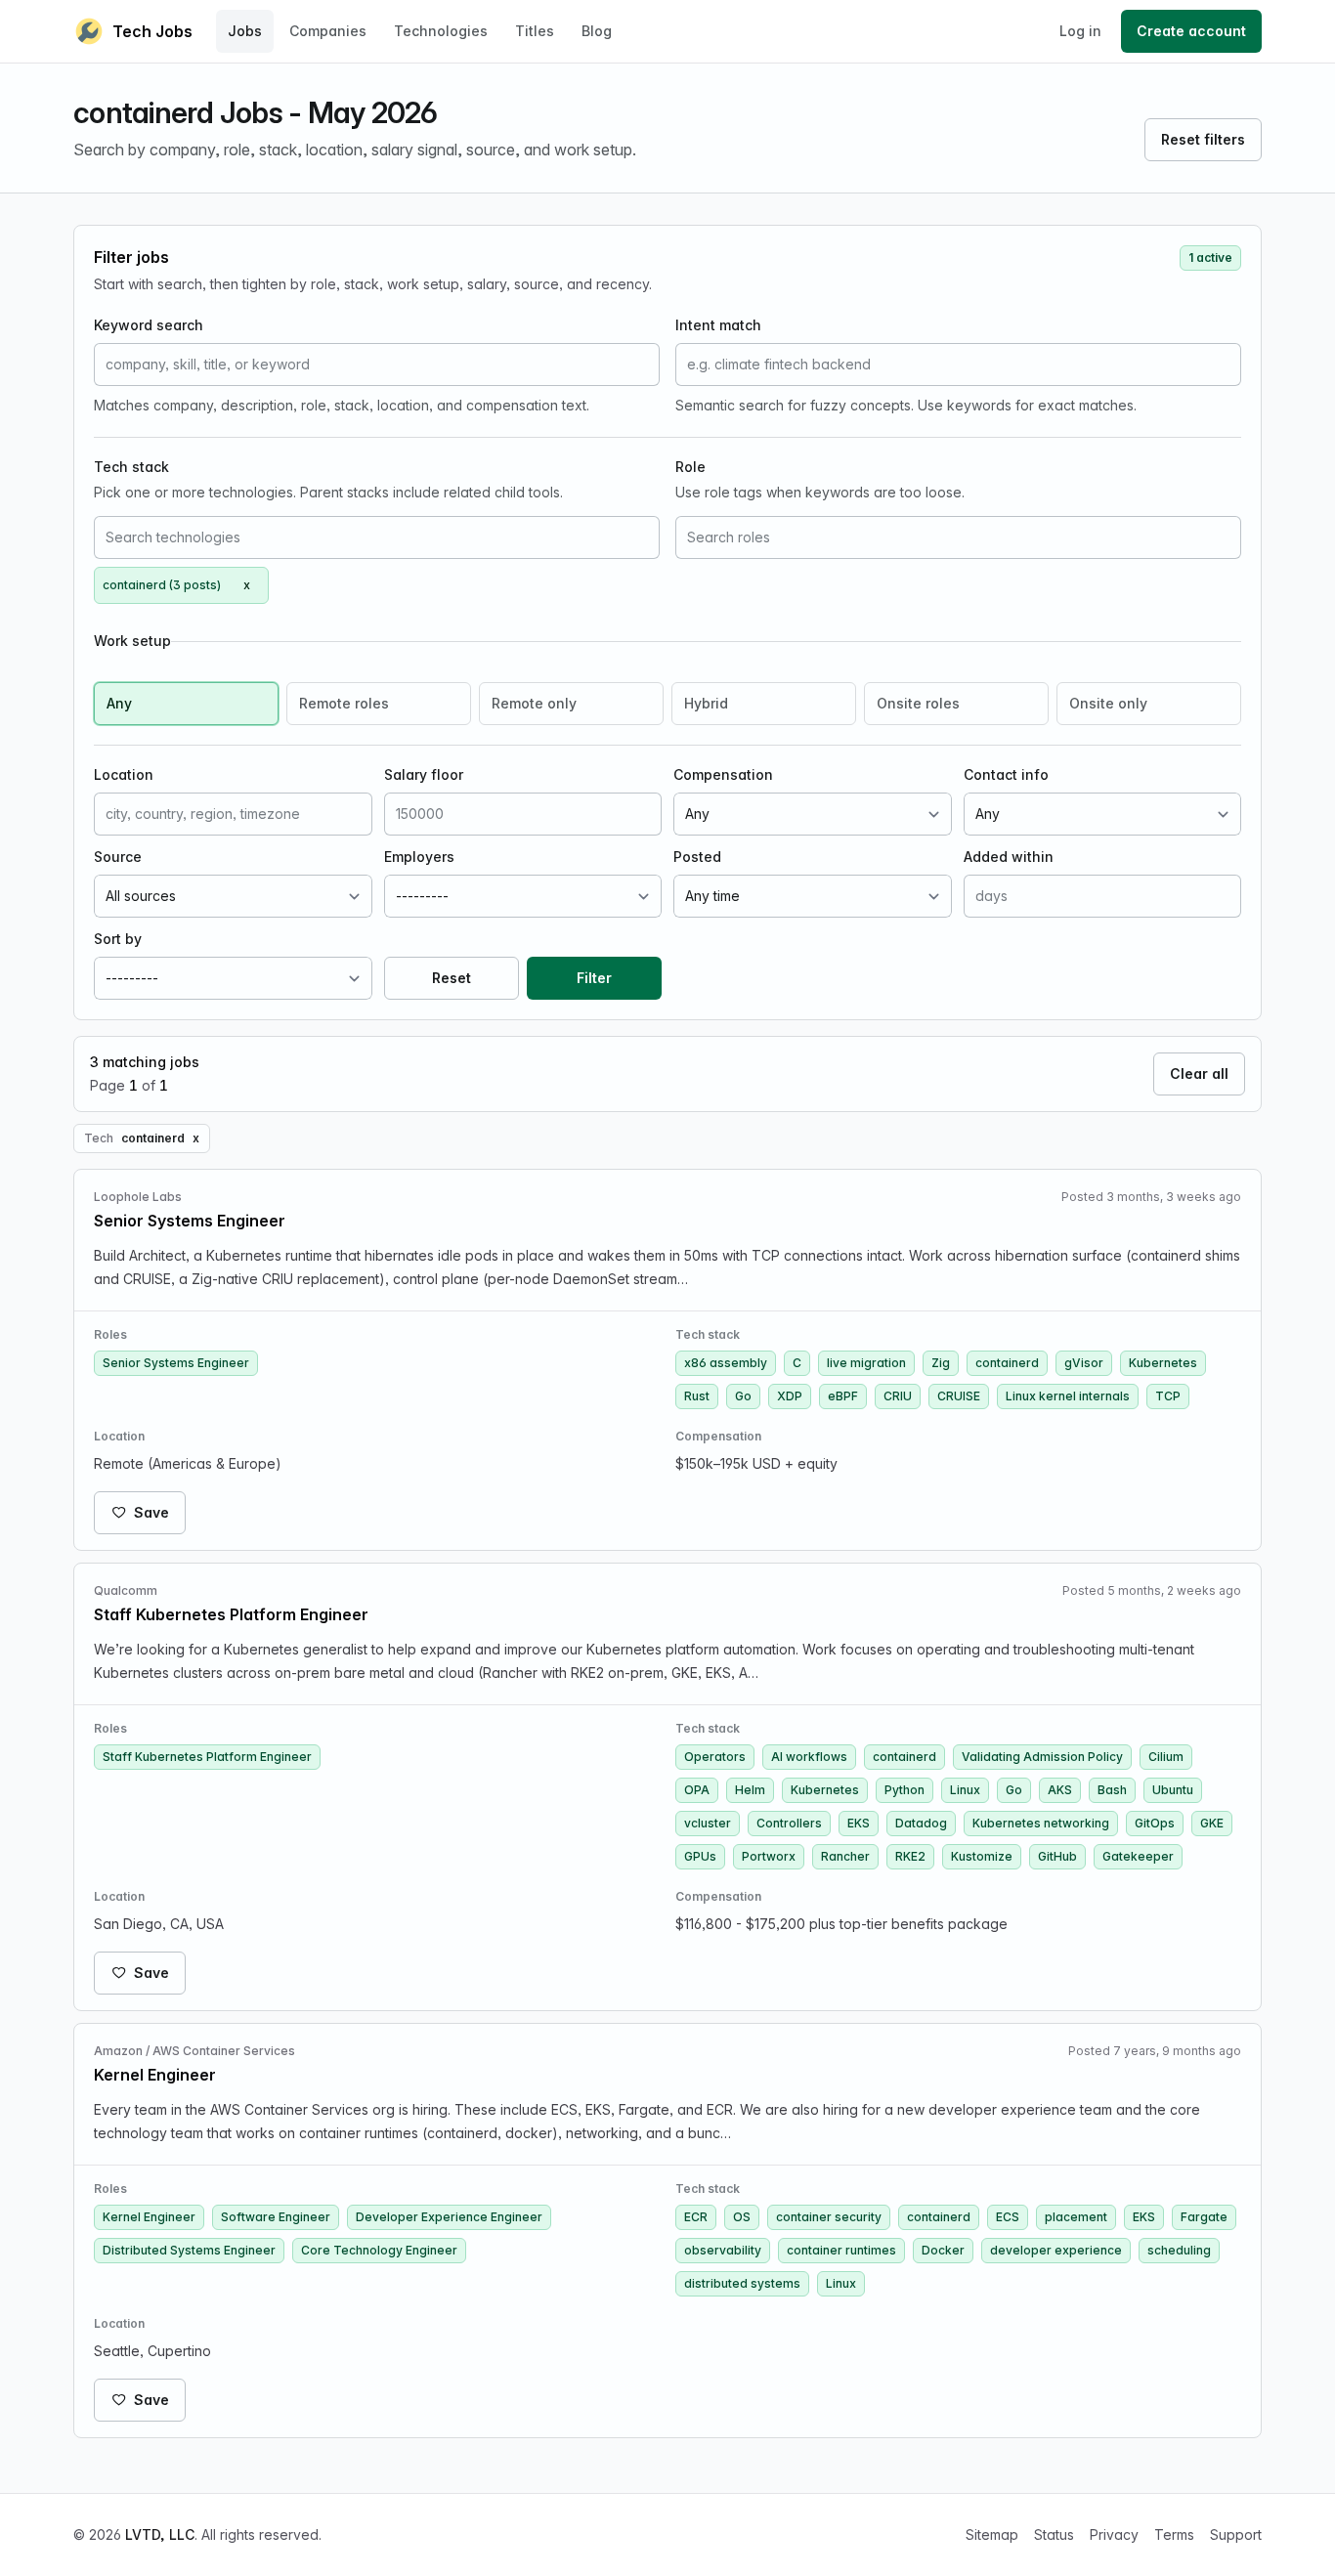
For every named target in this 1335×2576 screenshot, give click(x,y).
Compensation (723, 774)
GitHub (1057, 1856)
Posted (697, 857)
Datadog (921, 1823)
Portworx (769, 1856)
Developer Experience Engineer (449, 2217)
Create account (1191, 31)
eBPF (843, 1396)
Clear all (1199, 1073)
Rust (697, 1396)
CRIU (898, 1396)
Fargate (1204, 2217)
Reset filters (1203, 139)
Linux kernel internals (1068, 1396)
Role (690, 467)
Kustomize (982, 1856)
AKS (1060, 1790)
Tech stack (131, 467)
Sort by (118, 939)
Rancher (845, 1856)
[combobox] (377, 537)
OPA (697, 1790)
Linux (965, 1790)
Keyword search (149, 325)
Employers (419, 857)
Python (904, 1790)
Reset (452, 978)
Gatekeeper (1138, 1856)
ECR (696, 2217)
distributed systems (742, 2283)
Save (151, 1512)
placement (1076, 2217)
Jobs (245, 31)
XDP (790, 1396)
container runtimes (841, 2250)
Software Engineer (276, 2217)
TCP (1168, 1396)
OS (742, 2217)
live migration (866, 1363)
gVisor (1084, 1363)
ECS (1008, 2217)
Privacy (1114, 2534)
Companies (328, 31)
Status (1054, 2534)
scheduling (1179, 2250)
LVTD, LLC (160, 2534)
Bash (1112, 1790)
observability (723, 2250)
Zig (941, 1363)
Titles (535, 31)
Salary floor (424, 774)
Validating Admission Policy (1042, 1757)
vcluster (708, 1823)
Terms (1174, 2534)
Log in (1080, 31)
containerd (1007, 1363)
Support (1236, 2534)
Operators (715, 1757)
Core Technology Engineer (379, 2250)
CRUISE (959, 1396)
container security (829, 2217)
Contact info (1006, 774)
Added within (1009, 857)
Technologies (441, 31)
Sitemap (992, 2534)
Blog (597, 31)
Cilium (1166, 1757)
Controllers (789, 1823)
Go (743, 1396)
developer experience (1056, 2250)
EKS (859, 1823)
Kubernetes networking (1041, 1823)
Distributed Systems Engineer (189, 2250)
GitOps (1155, 1823)
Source (118, 857)
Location (124, 774)
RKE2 (910, 1856)
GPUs (700, 1856)
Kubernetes (1163, 1363)
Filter (594, 978)
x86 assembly (726, 1363)
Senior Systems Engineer (176, 1363)
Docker (943, 2250)
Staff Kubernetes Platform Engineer (207, 1757)
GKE (1212, 1823)
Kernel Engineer (149, 2217)
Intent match (718, 325)
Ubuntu (1173, 1790)
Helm (750, 1790)
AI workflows (809, 1757)
